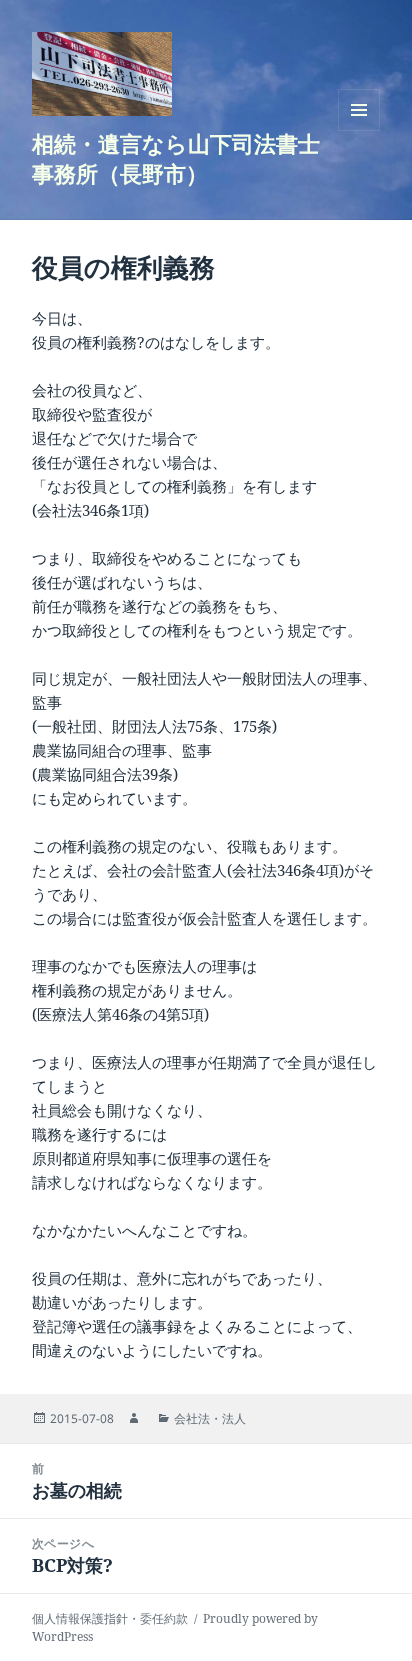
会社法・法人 (210, 1418)
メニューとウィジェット (359, 130)
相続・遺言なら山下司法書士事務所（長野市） (176, 158)
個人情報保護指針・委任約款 (110, 1618)
